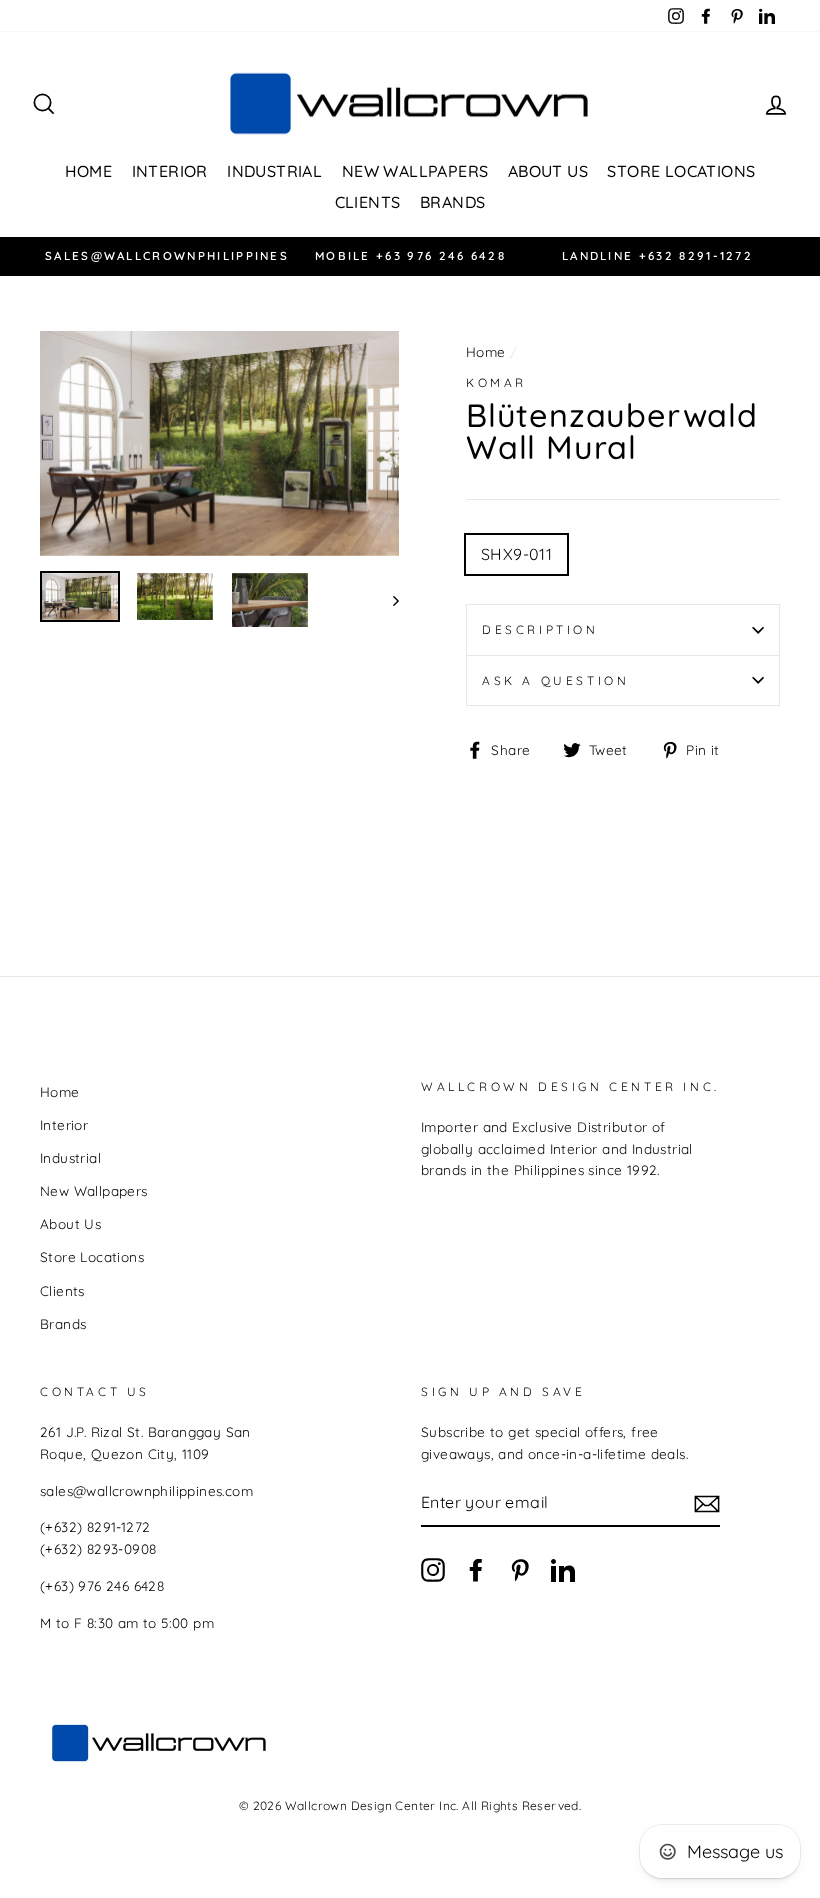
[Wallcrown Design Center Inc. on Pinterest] (520, 1569)
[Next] (386, 600)
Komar (496, 382)
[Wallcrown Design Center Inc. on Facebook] (476, 1569)
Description (540, 629)
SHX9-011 (516, 554)
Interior (170, 171)
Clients (368, 202)
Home (89, 171)
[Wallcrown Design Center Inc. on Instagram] (433, 1569)
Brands (452, 202)
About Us (548, 171)
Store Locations (681, 171)
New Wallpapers (415, 171)
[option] (163, 256)
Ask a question (555, 680)
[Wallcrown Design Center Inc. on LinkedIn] (563, 1569)
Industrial (274, 171)
